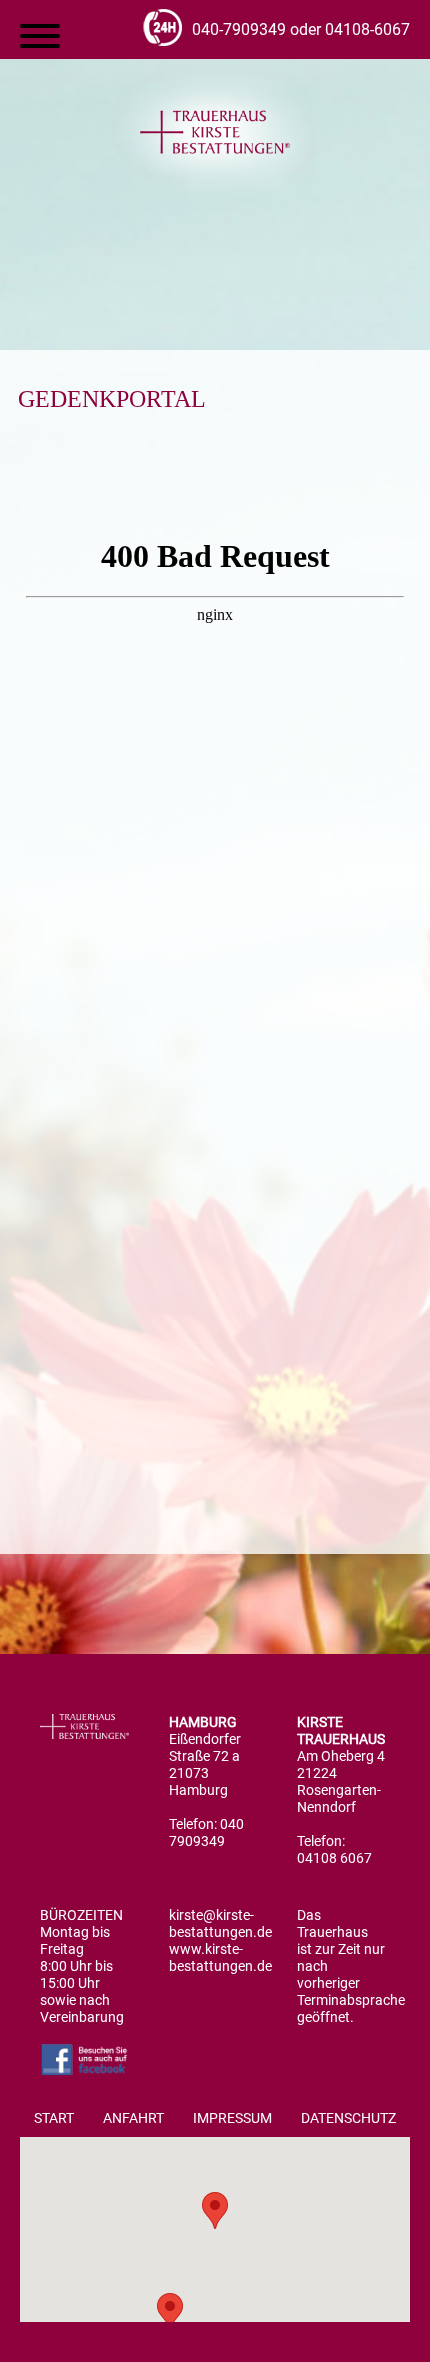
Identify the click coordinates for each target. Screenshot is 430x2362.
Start (54, 2118)
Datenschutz (348, 2118)
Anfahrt (133, 2118)
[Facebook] (84, 2071)
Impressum (232, 2118)
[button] (215, 2210)
